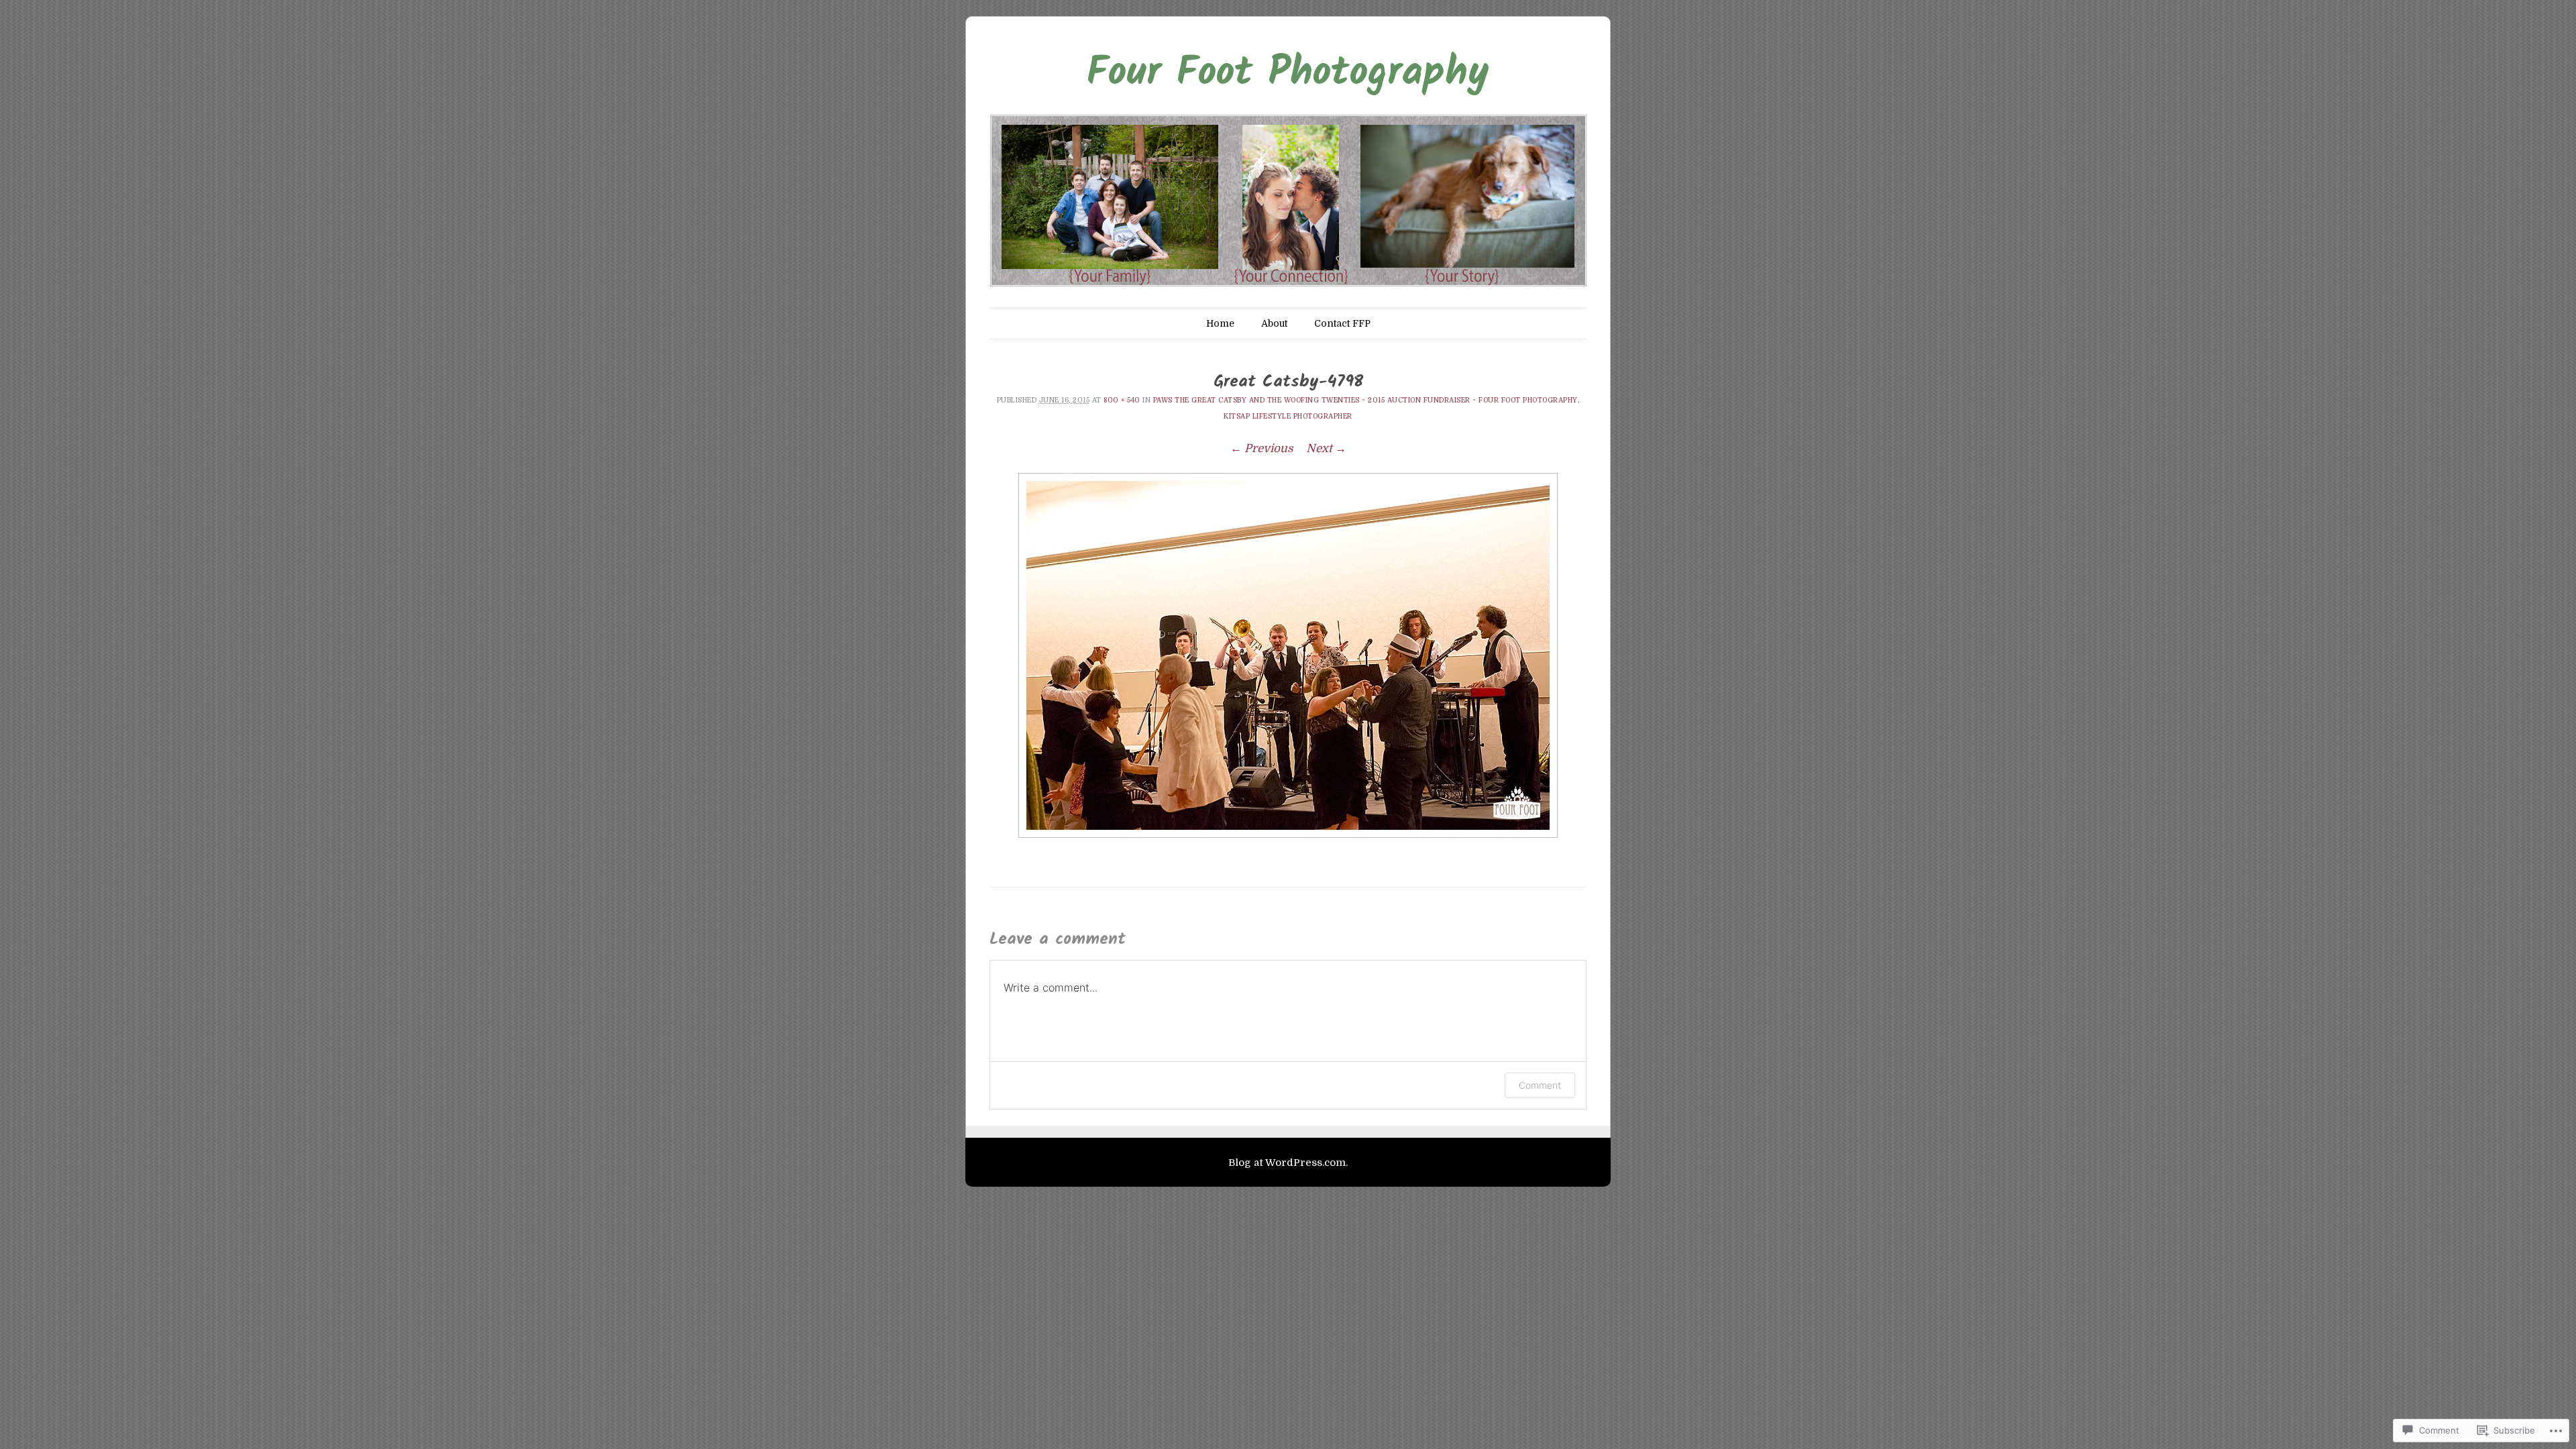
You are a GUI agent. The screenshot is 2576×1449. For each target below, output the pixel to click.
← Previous (1262, 448)
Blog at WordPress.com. (1288, 1163)
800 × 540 (1122, 400)
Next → (1326, 448)
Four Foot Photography (1288, 74)
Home (1220, 323)
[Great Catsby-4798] (1288, 655)
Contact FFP (1342, 323)
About (1274, 323)
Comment (1540, 1085)
